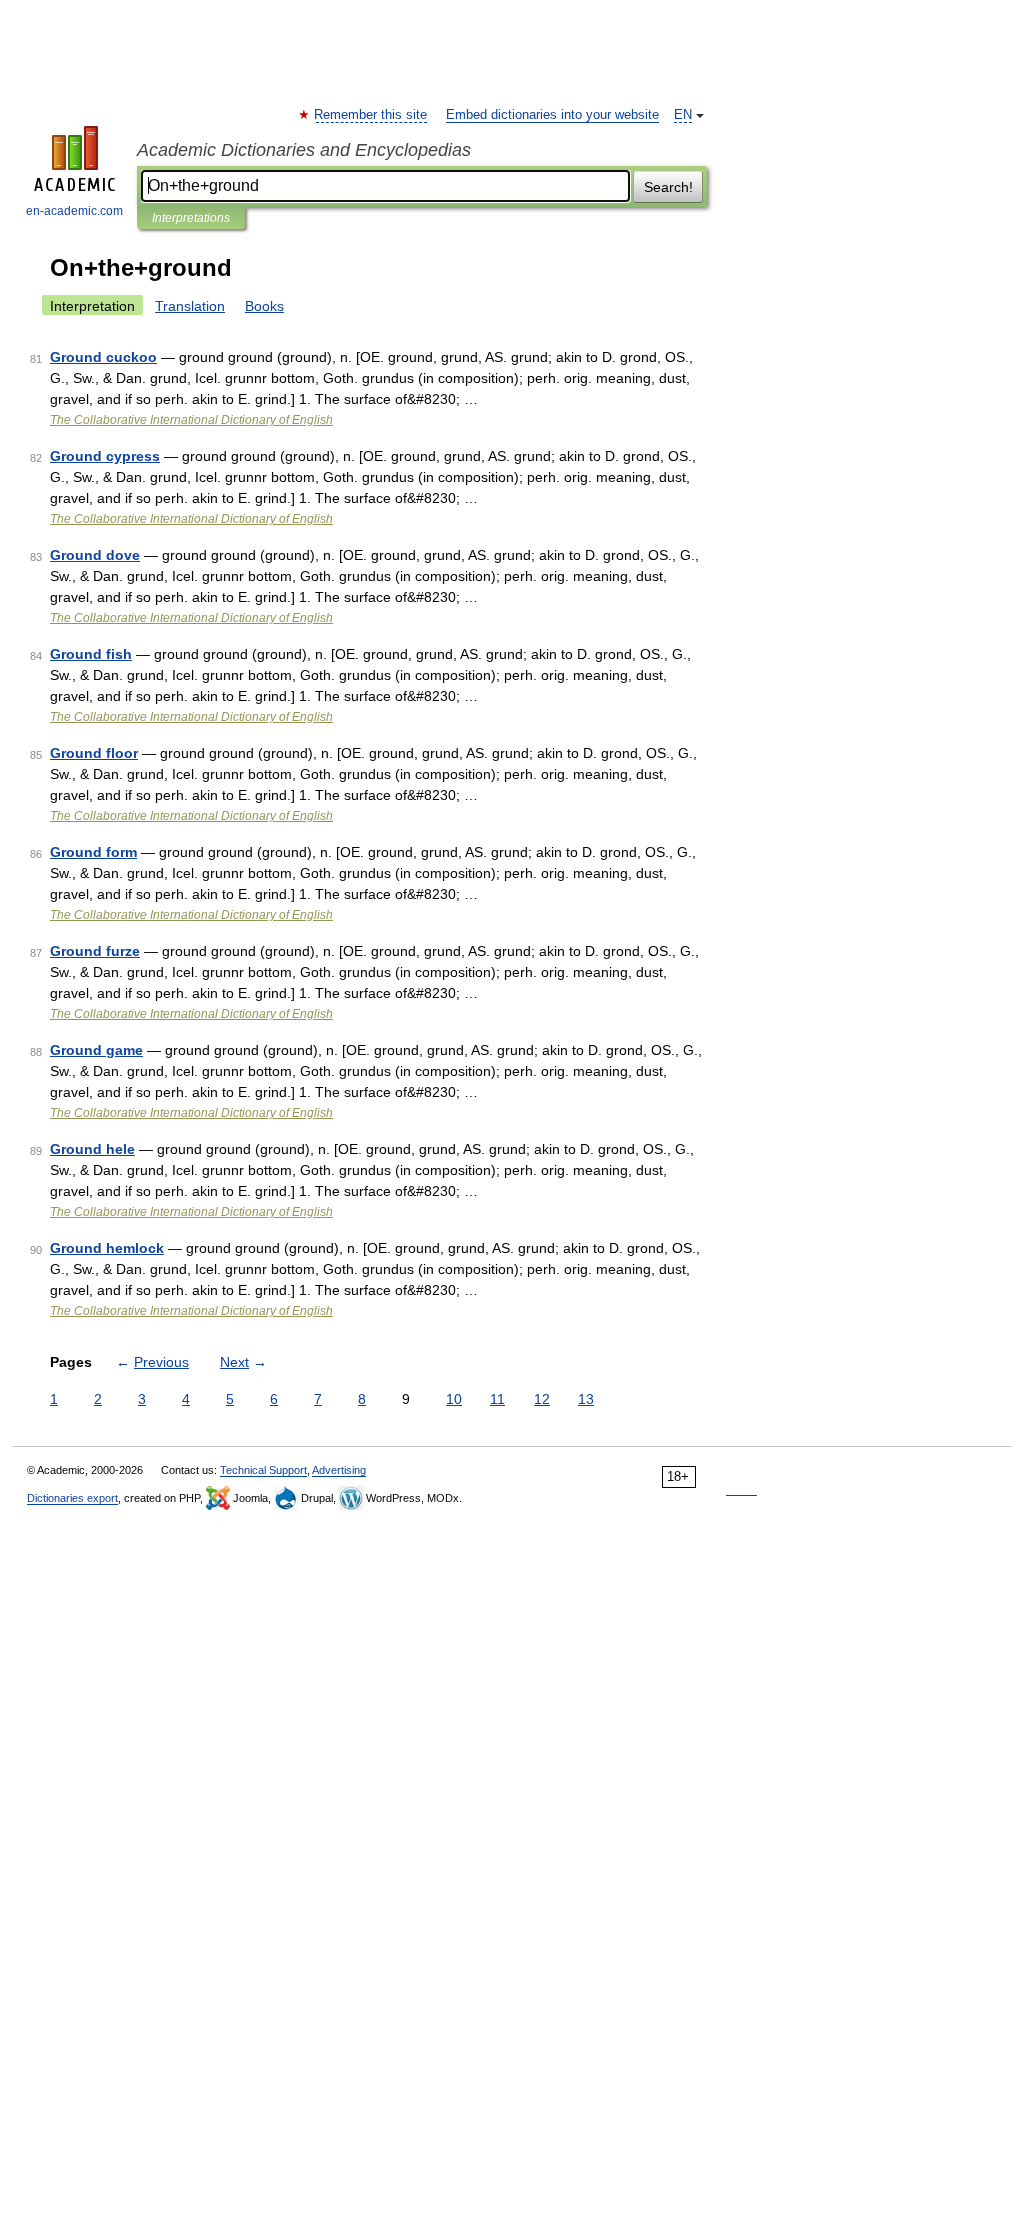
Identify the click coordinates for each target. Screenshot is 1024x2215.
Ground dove (95, 555)
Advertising (339, 1470)
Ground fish (91, 654)
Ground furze (95, 951)
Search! (668, 187)
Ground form (93, 852)
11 (497, 1399)
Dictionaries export (72, 1498)
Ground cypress (105, 456)
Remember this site (371, 115)
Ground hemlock (107, 1248)
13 (586, 1399)
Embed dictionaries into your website (552, 115)
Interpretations (191, 218)
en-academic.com (74, 211)
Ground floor (94, 753)
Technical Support (263, 1470)
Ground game (96, 1050)
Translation (190, 306)
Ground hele (92, 1149)
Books (264, 306)
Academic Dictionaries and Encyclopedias (304, 150)
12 (542, 1399)
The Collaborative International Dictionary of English (191, 420)
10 (454, 1399)
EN (683, 115)
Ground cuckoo (103, 357)
